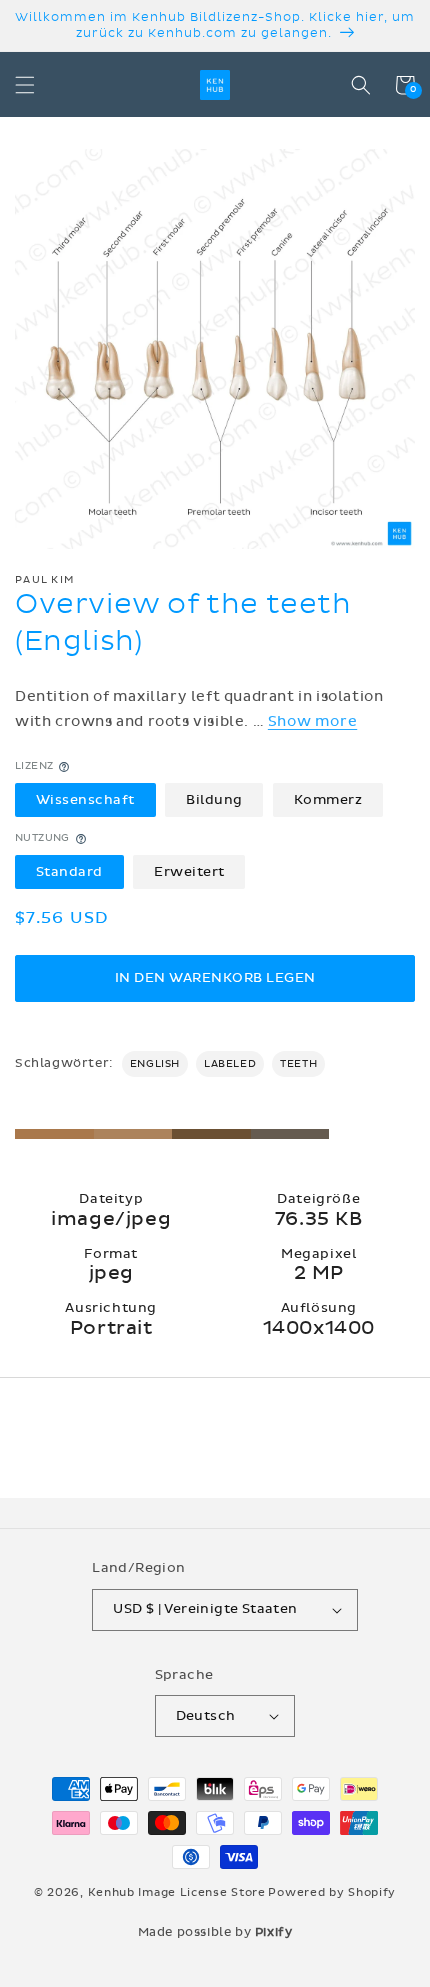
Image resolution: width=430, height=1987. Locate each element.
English (155, 1064)
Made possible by (215, 1932)
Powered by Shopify (332, 1892)
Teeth (298, 1064)
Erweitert (189, 872)
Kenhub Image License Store (177, 1892)
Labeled (230, 1064)
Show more (312, 721)
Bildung (214, 800)
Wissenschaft (85, 800)
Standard (69, 872)
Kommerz (328, 800)
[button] (25, 85)
